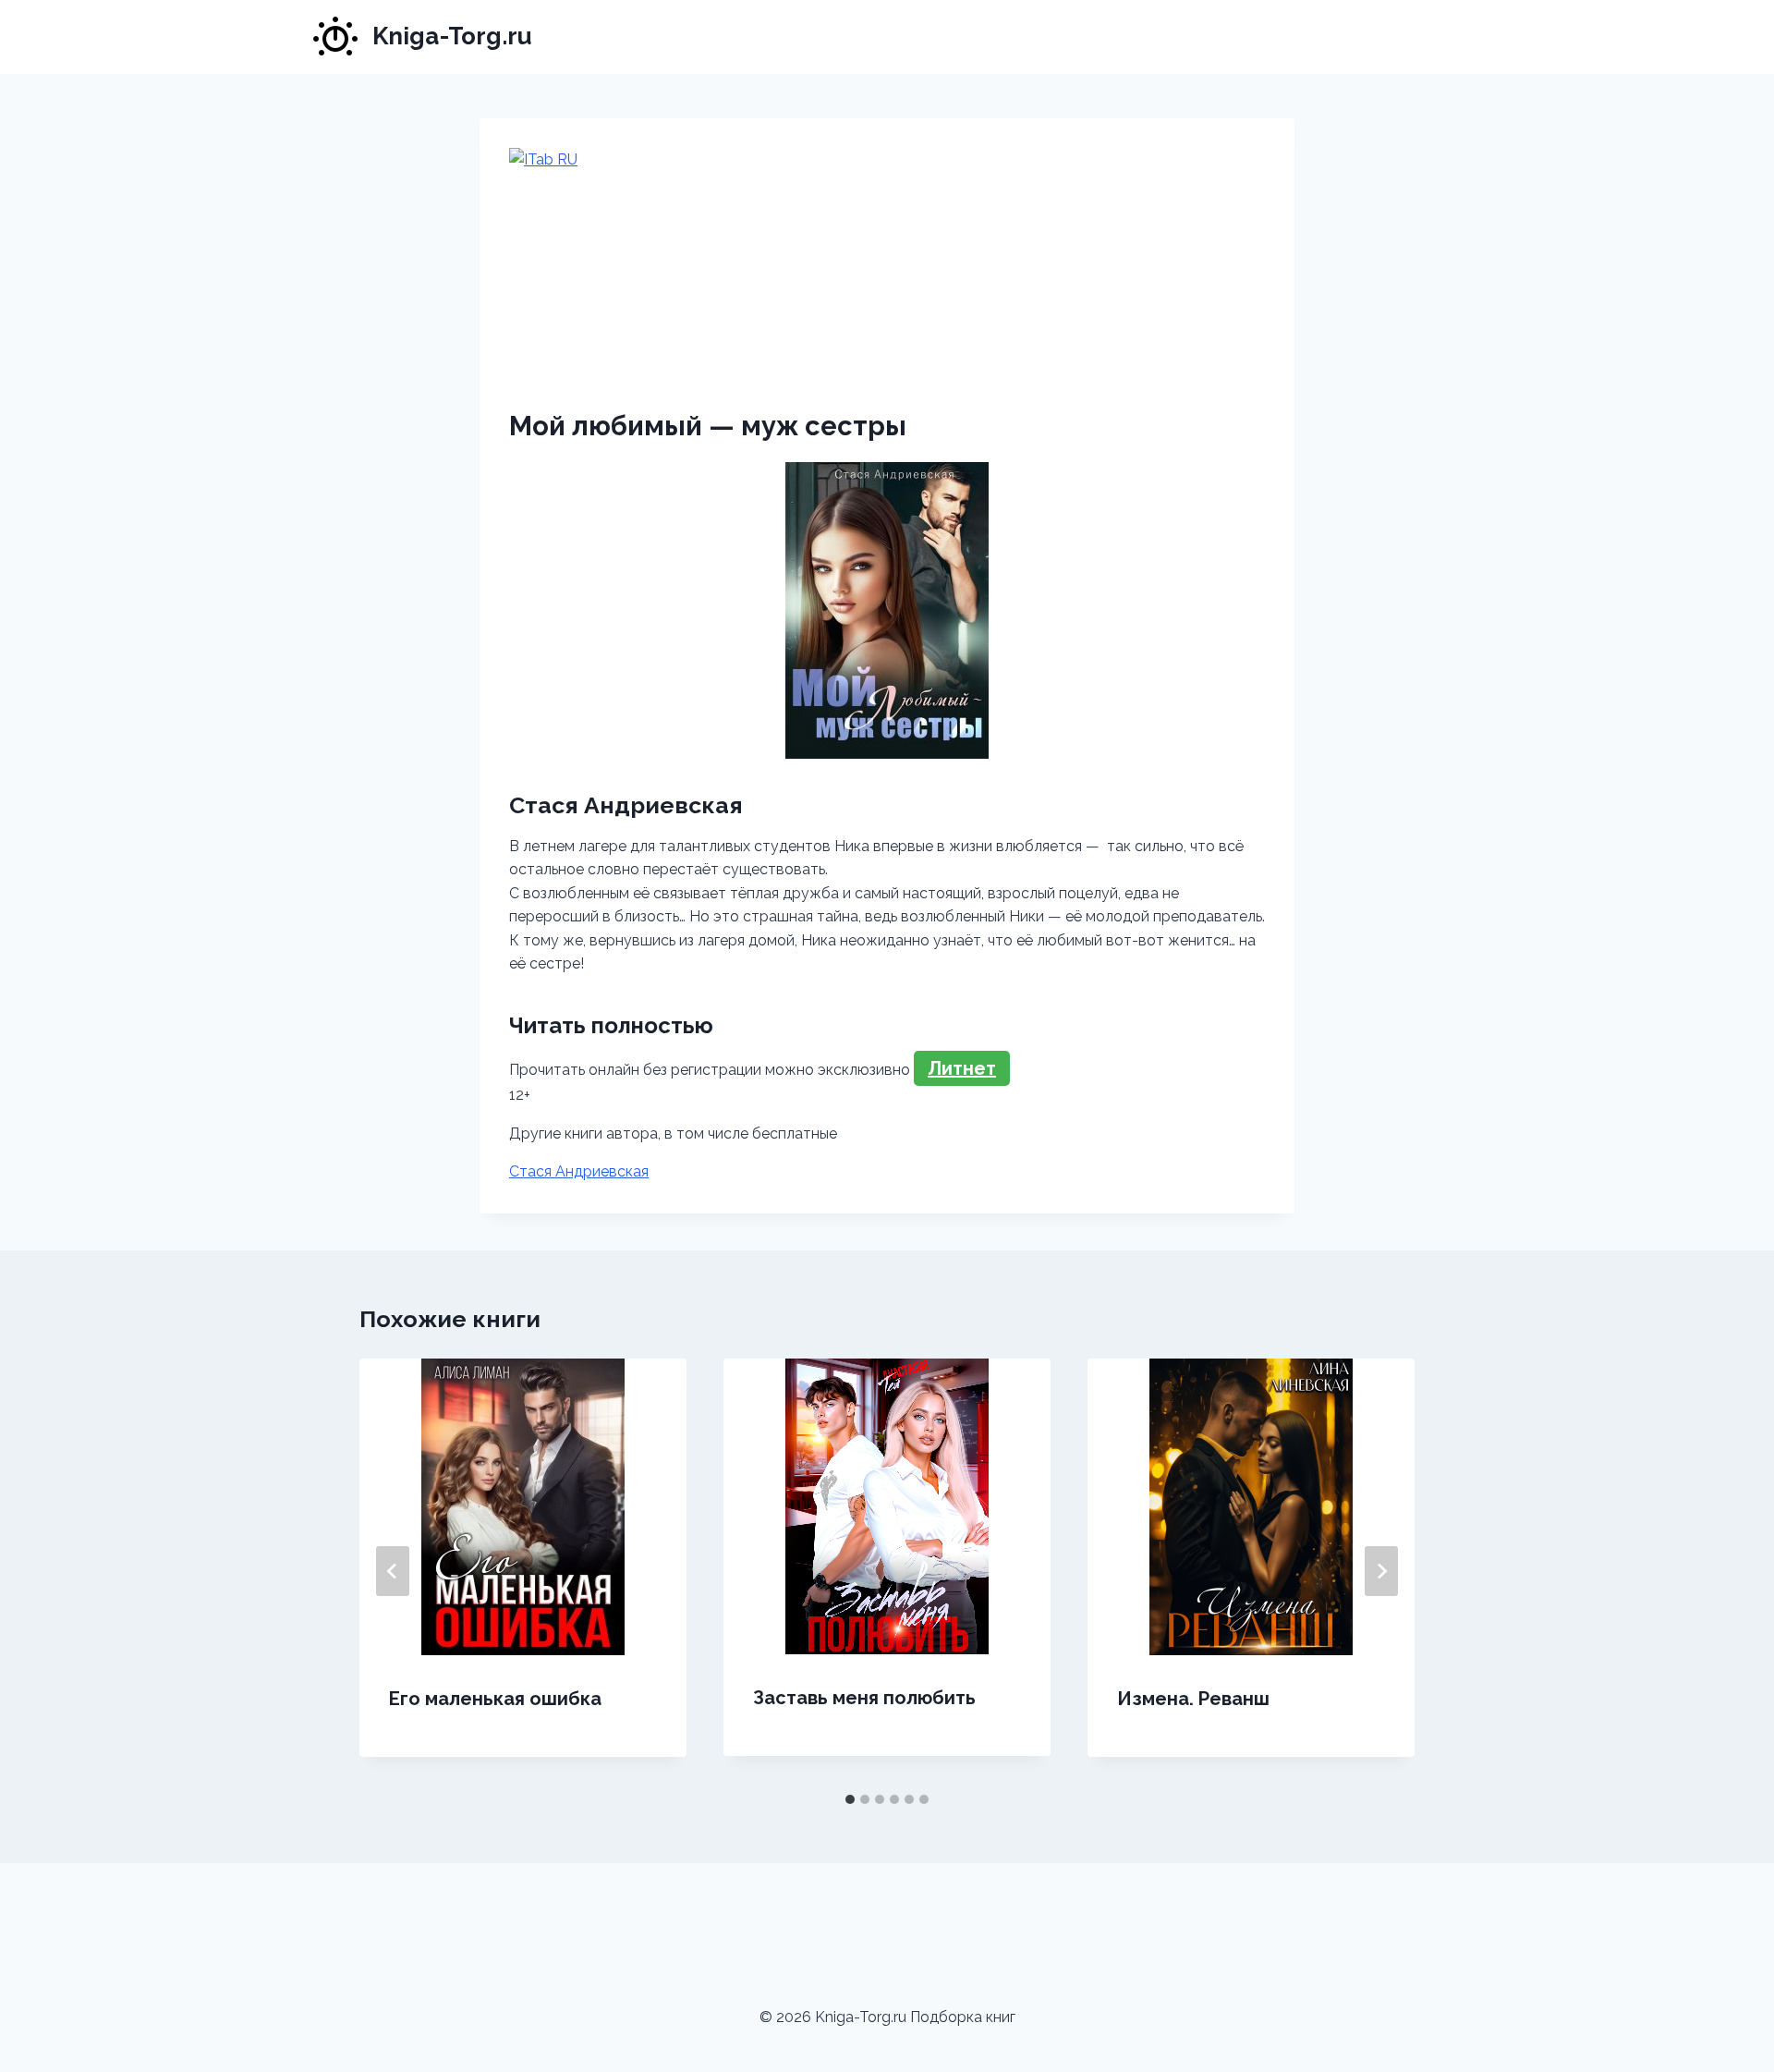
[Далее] (1381, 1571)
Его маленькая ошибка (495, 1699)
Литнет (962, 1068)
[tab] (850, 1799)
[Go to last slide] (393, 1571)
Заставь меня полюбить (864, 1698)
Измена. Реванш (1193, 1699)
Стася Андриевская (579, 1171)
